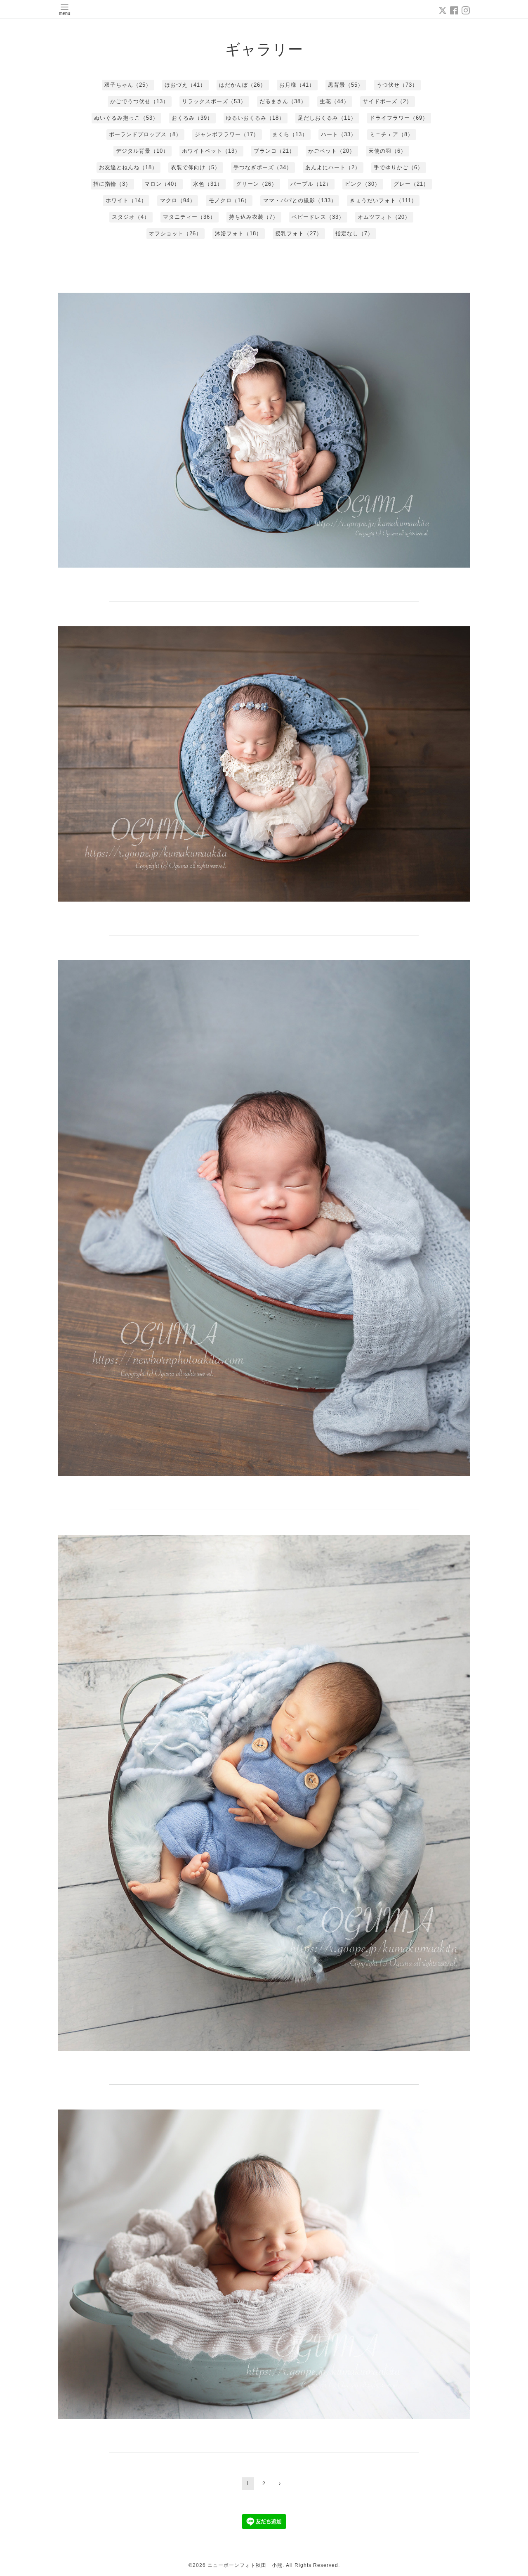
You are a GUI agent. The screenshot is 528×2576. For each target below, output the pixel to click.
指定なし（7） (354, 233)
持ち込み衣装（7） (254, 217)
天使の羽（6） (387, 151)
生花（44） (335, 101)
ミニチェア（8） (391, 134)
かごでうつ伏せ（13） (139, 101)
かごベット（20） (332, 151)
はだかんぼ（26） (243, 85)
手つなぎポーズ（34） (263, 167)
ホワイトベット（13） (211, 151)
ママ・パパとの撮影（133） (300, 200)
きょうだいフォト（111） (383, 200)
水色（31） (208, 184)
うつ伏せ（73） (397, 85)
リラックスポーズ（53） (214, 101)
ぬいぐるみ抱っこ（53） (126, 118)
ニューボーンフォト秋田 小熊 (245, 2565)
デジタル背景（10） (142, 151)
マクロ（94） (178, 200)
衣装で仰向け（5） (196, 167)
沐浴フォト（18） (238, 233)
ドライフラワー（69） (399, 118)
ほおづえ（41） (185, 85)
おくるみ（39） (192, 118)
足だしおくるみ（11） (327, 118)
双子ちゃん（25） (128, 85)
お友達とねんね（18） (128, 167)
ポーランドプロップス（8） (145, 134)
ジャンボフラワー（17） (227, 134)
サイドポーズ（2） (387, 101)
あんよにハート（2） (333, 167)
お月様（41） (297, 85)
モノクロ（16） (229, 200)
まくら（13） (290, 134)
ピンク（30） (363, 184)
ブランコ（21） (274, 151)
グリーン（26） (257, 184)
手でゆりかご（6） (398, 167)
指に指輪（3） (112, 184)
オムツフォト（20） (384, 217)
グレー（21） (411, 184)
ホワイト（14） (126, 200)
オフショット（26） (175, 233)
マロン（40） (162, 184)
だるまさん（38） (283, 101)
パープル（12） (311, 184)
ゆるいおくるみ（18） (255, 118)
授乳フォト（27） (299, 233)
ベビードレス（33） (318, 217)
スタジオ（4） (131, 217)
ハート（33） (339, 134)
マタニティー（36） (189, 217)
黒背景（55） (346, 85)
